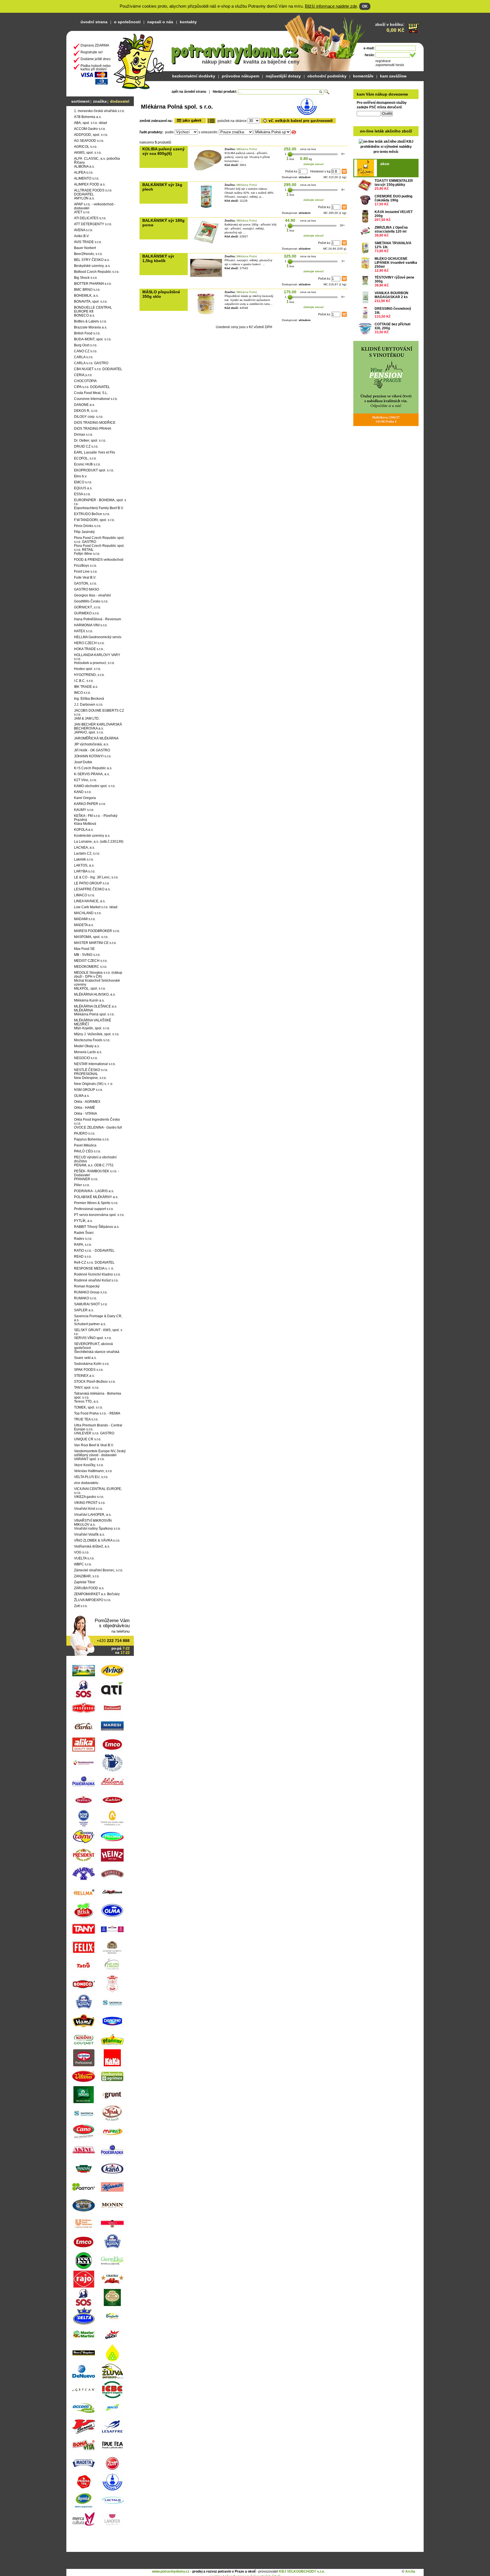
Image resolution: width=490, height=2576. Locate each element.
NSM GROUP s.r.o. (88, 1090)
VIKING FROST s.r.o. (90, 1503)
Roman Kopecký (87, 1286)
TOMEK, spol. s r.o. (88, 1407)
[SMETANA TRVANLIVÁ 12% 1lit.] (365, 247)
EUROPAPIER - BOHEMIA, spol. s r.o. (100, 502)
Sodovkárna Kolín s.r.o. (92, 1364)
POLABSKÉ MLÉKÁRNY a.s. (96, 1197)
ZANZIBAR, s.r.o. (87, 1576)
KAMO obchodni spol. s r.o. (95, 786)
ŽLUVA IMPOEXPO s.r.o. (93, 1600)
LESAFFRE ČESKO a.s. (92, 889)
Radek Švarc (84, 1233)
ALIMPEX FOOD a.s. (90, 184)
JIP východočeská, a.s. (91, 744)
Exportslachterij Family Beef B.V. (99, 508)
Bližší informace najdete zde (331, 6)
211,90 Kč (383, 301)
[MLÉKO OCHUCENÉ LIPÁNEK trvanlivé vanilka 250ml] (365, 263)
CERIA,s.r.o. (83, 375)
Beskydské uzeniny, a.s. (92, 266)
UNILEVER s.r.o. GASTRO (94, 1433)
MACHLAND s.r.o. (88, 913)
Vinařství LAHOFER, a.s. (93, 1515)
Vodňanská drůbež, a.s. (92, 1546)
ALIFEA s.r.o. (84, 172)
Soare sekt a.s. (85, 1358)
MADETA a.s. (84, 925)
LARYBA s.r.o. (85, 871)
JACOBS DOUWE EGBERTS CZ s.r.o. (99, 712)
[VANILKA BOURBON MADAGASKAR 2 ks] (365, 297)
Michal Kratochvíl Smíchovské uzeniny (97, 983)
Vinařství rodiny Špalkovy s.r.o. (97, 1529)
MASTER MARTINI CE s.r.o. (95, 943)
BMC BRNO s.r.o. (87, 290)
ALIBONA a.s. (84, 166)
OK (365, 6)
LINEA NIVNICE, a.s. (90, 901)
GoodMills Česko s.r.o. (91, 601)
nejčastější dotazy (283, 76)
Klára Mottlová (85, 824)
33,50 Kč (382, 332)
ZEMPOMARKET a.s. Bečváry (97, 1594)
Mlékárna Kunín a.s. (89, 1000)
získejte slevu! (313, 164)
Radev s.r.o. (83, 1239)
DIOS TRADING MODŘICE (95, 423)
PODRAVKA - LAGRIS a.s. (94, 1191)
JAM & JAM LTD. (87, 718)
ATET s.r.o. (82, 212)
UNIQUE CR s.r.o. (88, 1439)
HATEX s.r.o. (84, 631)
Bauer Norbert (85, 248)
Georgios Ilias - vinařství (92, 595)
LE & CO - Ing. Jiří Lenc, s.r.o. (96, 877)
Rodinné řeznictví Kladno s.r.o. (97, 1274)
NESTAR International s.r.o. (95, 1064)
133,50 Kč (383, 317)
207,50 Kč (383, 220)
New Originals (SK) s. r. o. (94, 1084)
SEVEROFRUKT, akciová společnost (93, 1346)
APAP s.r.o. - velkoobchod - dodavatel (95, 206)
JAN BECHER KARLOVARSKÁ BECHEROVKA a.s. (98, 726)
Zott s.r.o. (81, 1606)
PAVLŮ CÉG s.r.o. (87, 1151)
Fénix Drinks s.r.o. (88, 526)
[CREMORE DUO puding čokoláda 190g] (365, 201)
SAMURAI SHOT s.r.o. (91, 1304)
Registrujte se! (92, 52)
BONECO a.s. (85, 315)
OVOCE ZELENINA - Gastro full (98, 1127)
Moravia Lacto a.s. (88, 1052)
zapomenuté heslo (390, 65)
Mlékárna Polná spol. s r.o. (94, 1014)
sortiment (80, 101)
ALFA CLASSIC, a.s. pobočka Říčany (97, 161)
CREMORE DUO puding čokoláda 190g (393, 198)
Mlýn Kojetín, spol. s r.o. (92, 1028)
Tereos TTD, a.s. (86, 1401)
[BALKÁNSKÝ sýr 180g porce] (206, 243)
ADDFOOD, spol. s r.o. (91, 135)
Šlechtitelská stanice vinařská (97, 1352)
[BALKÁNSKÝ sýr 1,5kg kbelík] (206, 279)
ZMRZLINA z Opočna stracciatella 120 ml (391, 229)
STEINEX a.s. (84, 1376)
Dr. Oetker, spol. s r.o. (90, 440)
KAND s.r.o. (83, 792)
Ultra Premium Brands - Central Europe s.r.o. (98, 1427)
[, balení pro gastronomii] (298, 121)
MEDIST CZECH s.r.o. (91, 961)
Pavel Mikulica (85, 1145)
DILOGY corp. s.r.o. (89, 417)
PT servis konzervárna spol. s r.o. (99, 1215)
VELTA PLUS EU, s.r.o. (91, 1477)
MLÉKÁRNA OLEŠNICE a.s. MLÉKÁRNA (96, 1008)
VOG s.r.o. (82, 1552)
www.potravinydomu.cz (171, 2571)
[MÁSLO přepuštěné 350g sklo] (206, 314)
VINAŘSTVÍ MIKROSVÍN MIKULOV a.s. (93, 1523)
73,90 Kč (382, 251)
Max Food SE (84, 949)
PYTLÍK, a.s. (83, 1221)
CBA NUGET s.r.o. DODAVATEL (98, 369)
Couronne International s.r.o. (96, 399)
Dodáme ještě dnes (96, 59)
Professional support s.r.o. (94, 1209)
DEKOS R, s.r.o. (86, 411)
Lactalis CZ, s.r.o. (87, 853)
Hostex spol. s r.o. (87, 669)
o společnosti (127, 22)
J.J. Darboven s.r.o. (89, 705)
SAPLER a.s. (84, 1310)
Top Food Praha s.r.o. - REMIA (97, 1413)
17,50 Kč (382, 204)
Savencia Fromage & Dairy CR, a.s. (98, 1318)
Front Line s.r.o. (86, 572)
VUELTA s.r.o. (84, 1558)
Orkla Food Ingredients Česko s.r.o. (97, 1122)
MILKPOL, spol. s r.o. (90, 988)
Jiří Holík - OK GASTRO (92, 750)
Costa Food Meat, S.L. (91, 393)
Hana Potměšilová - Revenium (98, 619)
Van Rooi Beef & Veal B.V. (94, 1445)
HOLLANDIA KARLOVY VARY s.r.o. (97, 657)
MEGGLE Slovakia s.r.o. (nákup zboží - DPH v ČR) (98, 975)
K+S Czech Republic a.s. (93, 768)
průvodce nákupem (240, 76)
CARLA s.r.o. (84, 357)
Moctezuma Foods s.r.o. (92, 1040)
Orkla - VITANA (85, 1114)
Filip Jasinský (84, 532)
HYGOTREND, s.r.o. (89, 675)
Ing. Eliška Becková (89, 699)
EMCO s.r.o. (83, 482)
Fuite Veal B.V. (85, 577)
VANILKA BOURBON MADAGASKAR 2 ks (391, 295)
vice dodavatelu (86, 1483)
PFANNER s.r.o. (86, 1179)
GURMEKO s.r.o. (87, 613)
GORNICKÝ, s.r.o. (87, 607)
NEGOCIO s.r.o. (86, 1058)
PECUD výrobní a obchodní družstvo (95, 1159)
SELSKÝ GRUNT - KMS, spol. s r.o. (98, 1332)
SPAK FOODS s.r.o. (89, 1370)
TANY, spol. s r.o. (87, 1388)
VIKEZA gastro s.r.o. (89, 1497)
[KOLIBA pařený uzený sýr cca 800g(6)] (206, 171)
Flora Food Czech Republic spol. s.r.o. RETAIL (99, 548)
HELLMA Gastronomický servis (98, 637)
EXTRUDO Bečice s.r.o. (92, 514)
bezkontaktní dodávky (194, 76)
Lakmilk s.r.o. (84, 859)
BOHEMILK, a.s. (86, 296)
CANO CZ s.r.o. (86, 351)
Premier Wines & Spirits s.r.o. (96, 1203)
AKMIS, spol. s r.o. (88, 153)
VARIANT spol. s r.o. (89, 1459)
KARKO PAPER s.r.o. (90, 804)
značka (100, 101)
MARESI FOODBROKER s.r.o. (97, 931)
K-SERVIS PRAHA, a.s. (92, 774)
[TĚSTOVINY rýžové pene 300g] (365, 282)
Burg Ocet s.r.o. (86, 345)
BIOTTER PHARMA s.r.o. (93, 284)
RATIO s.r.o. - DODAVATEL (94, 1251)
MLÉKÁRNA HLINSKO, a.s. (95, 994)
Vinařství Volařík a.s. (89, 1534)
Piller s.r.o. (82, 1185)
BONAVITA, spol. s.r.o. (91, 302)
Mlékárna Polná (247, 149)
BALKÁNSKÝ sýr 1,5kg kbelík (158, 258)
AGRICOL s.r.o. (86, 147)
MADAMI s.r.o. (85, 919)
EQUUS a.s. (83, 488)
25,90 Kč (382, 189)
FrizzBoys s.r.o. (85, 566)
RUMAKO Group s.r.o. (91, 1292)
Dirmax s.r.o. (84, 435)
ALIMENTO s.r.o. (87, 178)
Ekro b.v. (81, 476)
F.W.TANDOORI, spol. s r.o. (94, 520)
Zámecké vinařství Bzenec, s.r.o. (99, 1570)
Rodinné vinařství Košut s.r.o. (96, 1280)
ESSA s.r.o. (82, 494)
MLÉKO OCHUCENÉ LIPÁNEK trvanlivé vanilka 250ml (396, 263)
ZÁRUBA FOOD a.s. (89, 1588)
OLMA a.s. (82, 1096)
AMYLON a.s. (84, 198)
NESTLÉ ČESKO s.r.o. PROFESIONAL (91, 1072)
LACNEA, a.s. (85, 848)
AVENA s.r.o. (84, 230)
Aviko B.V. (82, 236)
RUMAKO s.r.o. (85, 1298)
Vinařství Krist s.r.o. (88, 1509)
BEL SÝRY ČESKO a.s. (92, 260)
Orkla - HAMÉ (85, 1108)
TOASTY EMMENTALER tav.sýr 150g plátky (394, 183)
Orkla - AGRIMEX (87, 1102)
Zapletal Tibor (85, 1582)
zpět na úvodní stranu (189, 92)
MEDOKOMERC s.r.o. (91, 967)
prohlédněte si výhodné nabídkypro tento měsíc (386, 141)
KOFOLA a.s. (84, 830)
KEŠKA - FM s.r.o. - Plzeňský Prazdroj (96, 818)
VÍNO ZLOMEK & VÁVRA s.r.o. (97, 1540)
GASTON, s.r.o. (85, 583)
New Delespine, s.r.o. (90, 1078)
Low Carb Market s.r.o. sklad (96, 907)
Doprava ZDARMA (95, 45)
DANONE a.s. (85, 405)
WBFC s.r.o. (83, 1564)
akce (385, 164)
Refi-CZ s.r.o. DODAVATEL (94, 1262)
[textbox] (281, 92)
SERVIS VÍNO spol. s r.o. (93, 1338)
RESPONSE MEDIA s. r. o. (94, 1268)
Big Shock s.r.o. (86, 278)
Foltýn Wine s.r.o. (87, 554)
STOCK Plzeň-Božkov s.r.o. (95, 1382)
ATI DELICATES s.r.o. (90, 218)
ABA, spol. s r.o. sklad (90, 123)
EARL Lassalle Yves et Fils (95, 452)
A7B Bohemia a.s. (88, 117)
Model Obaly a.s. (87, 1046)
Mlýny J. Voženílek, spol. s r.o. (97, 1034)
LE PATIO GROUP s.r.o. (92, 883)
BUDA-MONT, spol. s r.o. (93, 339)
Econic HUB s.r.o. (87, 464)
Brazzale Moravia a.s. (91, 327)
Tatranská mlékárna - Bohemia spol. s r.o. (98, 1395)
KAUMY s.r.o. (84, 810)
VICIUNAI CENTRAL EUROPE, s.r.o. (98, 1491)
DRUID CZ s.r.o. (86, 446)
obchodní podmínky (327, 76)
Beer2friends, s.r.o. (88, 254)
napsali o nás (160, 22)
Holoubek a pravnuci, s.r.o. (94, 663)
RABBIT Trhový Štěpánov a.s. (97, 1227)
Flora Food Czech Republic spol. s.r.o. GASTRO (99, 540)
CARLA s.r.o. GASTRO (91, 363)
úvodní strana (94, 22)
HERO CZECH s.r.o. (89, 643)
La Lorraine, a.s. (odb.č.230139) (99, 842)
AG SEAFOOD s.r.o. (89, 141)
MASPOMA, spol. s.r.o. (91, 937)
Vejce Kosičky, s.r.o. (89, 1465)
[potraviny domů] (139, 60)
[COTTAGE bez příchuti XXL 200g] (365, 329)
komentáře (363, 76)
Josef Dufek (83, 762)
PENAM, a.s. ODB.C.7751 (94, 1165)
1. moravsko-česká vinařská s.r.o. (99, 111)
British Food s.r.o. (87, 333)
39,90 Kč (382, 235)
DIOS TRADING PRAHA (93, 429)
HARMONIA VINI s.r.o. (91, 625)
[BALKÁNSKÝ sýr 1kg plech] (206, 207)
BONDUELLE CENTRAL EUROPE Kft (93, 309)
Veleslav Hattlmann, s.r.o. (93, 1471)
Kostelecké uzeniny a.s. (92, 836)
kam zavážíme (393, 76)
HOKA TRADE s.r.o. (89, 649)
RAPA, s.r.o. (83, 1245)
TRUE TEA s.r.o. (86, 1419)
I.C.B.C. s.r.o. (84, 681)
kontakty (188, 22)
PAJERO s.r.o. (85, 1133)
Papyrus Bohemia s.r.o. (92, 1139)
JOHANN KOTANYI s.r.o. (93, 756)
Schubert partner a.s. (90, 1324)
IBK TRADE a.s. (86, 687)
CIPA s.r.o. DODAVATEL (92, 387)
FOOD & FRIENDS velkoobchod (99, 560)
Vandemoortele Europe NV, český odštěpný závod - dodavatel (100, 1453)
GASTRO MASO (86, 589)
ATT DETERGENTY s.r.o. (93, 224)
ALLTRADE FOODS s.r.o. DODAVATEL (93, 192)
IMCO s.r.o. (82, 693)
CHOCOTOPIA (85, 381)
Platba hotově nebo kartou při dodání (96, 68)
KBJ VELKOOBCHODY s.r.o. (302, 2571)
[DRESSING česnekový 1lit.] (365, 313)
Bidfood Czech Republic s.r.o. (97, 272)
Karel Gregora (85, 798)
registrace (383, 61)
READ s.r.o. (83, 1257)
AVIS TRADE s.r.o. (88, 242)
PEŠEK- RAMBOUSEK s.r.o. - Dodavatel (97, 1173)
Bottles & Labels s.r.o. (90, 321)
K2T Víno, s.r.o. (85, 780)
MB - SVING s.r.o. (87, 955)
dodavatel (120, 101)
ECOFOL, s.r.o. (85, 458)
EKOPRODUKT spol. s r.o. (94, 470)
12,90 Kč (382, 271)
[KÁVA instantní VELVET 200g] (365, 216)
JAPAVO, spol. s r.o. (89, 732)
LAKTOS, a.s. (84, 865)
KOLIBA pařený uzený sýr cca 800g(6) (163, 151)
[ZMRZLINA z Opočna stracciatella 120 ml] (365, 232)
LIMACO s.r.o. (85, 895)
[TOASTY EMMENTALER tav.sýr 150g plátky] (365, 185)
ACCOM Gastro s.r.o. (90, 129)
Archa (410, 2571)
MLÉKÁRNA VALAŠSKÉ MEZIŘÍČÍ (93, 1022)
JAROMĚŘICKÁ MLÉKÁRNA (96, 738)
